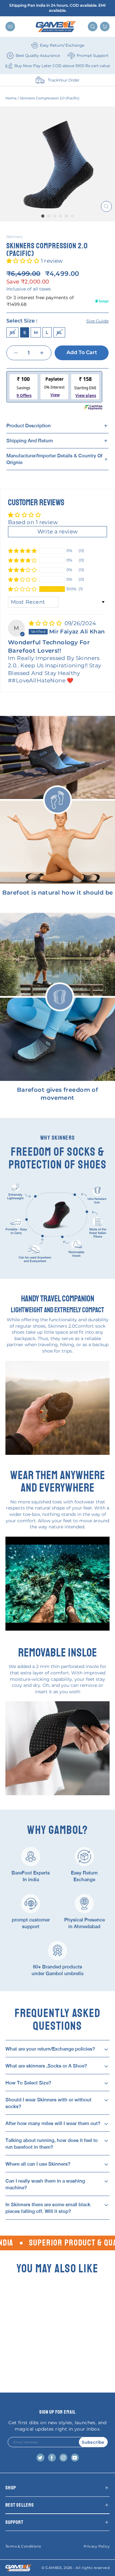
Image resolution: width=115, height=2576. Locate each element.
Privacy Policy (97, 2546)
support (14, 2522)
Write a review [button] (58, 531)
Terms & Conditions (23, 2546)
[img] (46, 623)
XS (12, 332)
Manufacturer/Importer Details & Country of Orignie (54, 459)
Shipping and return (30, 441)
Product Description (29, 426)
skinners (15, 237)
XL (59, 332)
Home (11, 98)
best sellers (20, 2505)
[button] (24, 261)
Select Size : (57, 321)
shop (11, 2488)
